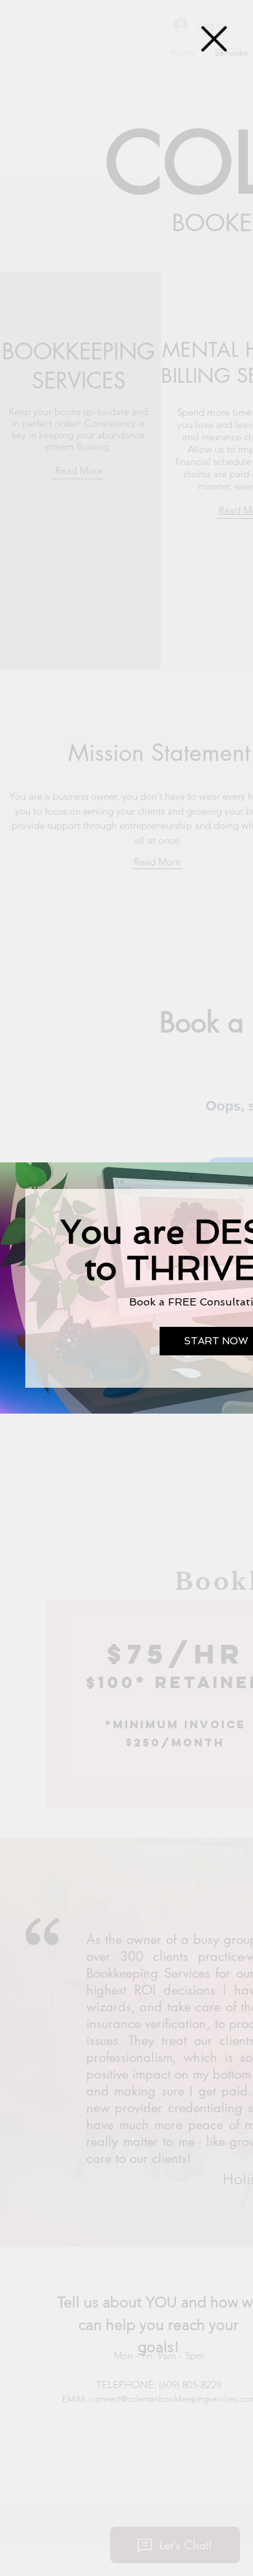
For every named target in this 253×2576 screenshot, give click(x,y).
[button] (214, 39)
